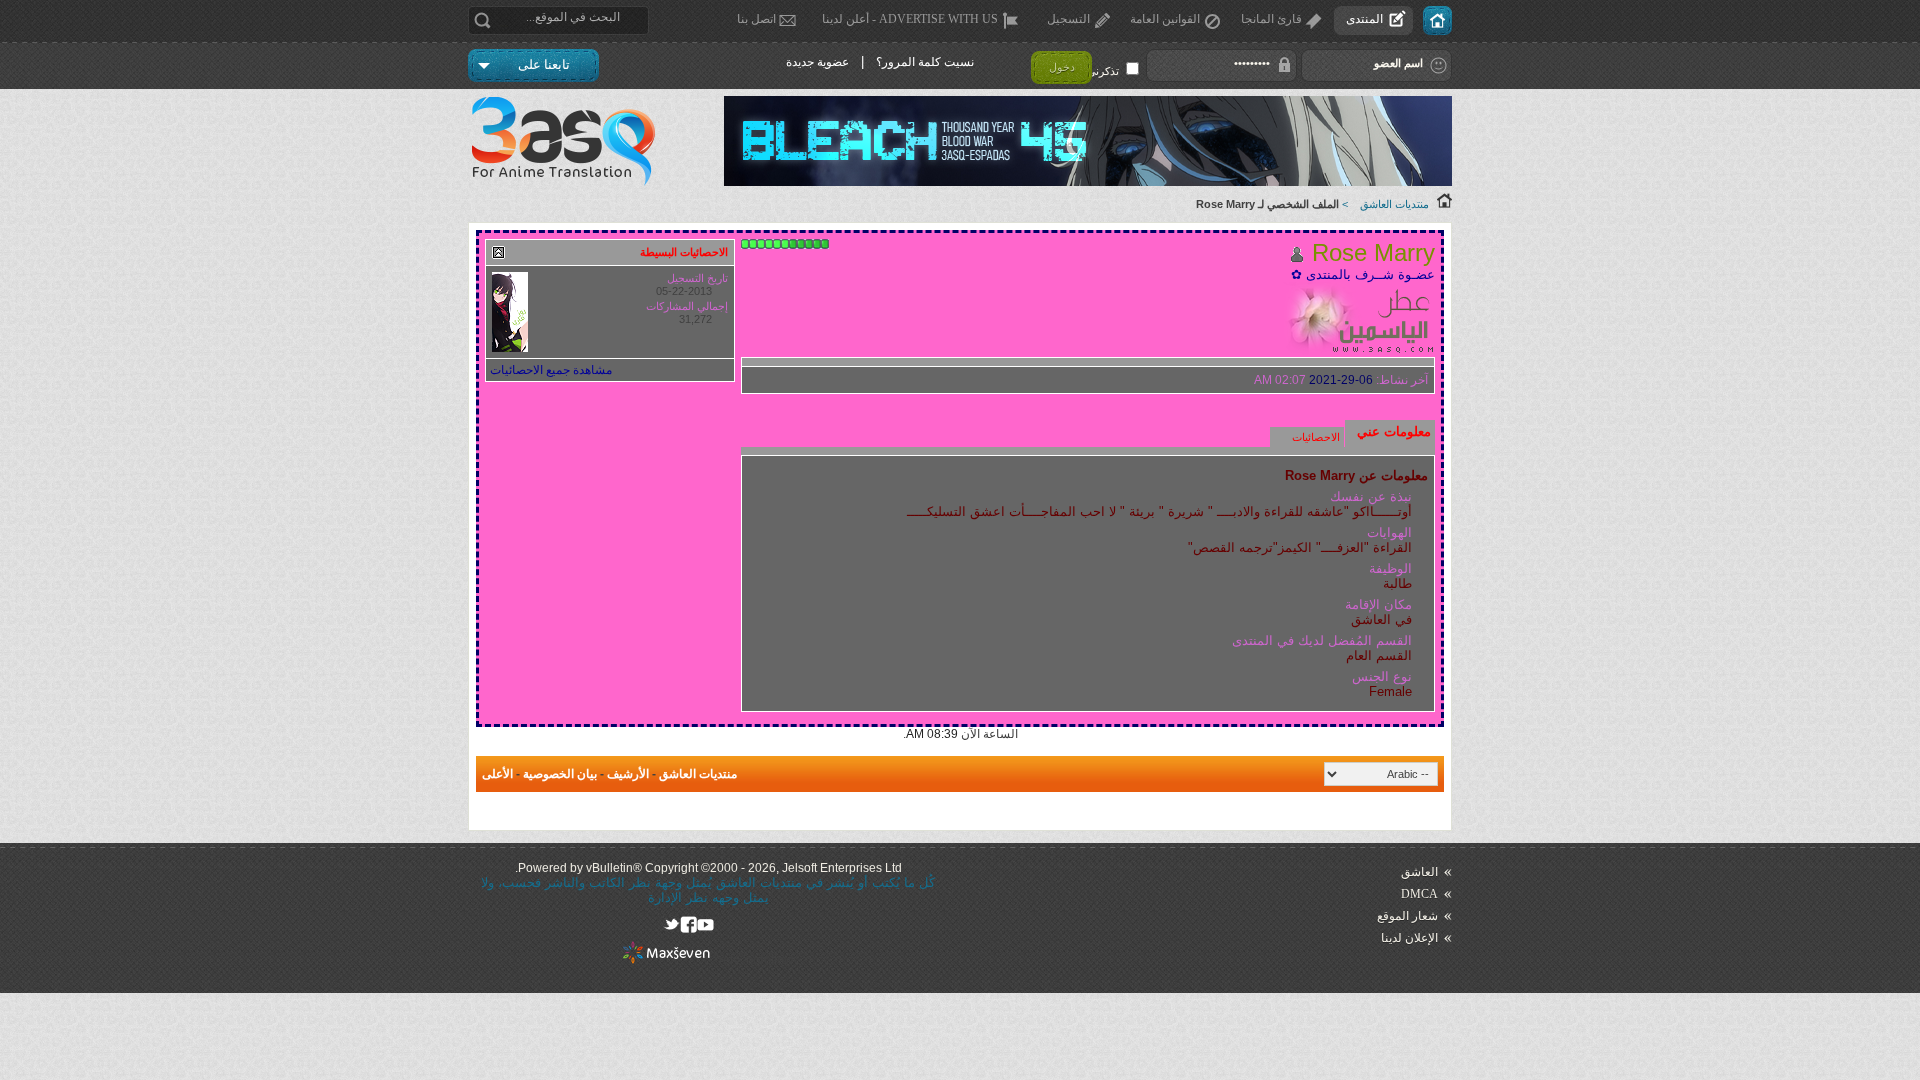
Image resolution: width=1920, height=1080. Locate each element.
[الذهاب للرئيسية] (1437, 20)
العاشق (1419, 872)
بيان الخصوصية (560, 774)
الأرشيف (628, 774)
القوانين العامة (1165, 19)
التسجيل (1068, 19)
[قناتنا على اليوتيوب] (705, 924)
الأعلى (497, 774)
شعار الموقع (1407, 916)
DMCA (1419, 894)
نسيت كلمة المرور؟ (925, 62)
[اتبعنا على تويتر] (671, 924)
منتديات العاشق (1394, 204)
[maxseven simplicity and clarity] (666, 959)
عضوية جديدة (817, 62)
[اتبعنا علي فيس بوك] (688, 924)
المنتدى (1364, 19)
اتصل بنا (756, 19)
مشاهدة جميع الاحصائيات (551, 370)
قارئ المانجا (1271, 19)
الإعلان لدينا (1409, 938)
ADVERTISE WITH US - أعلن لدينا (910, 19)
